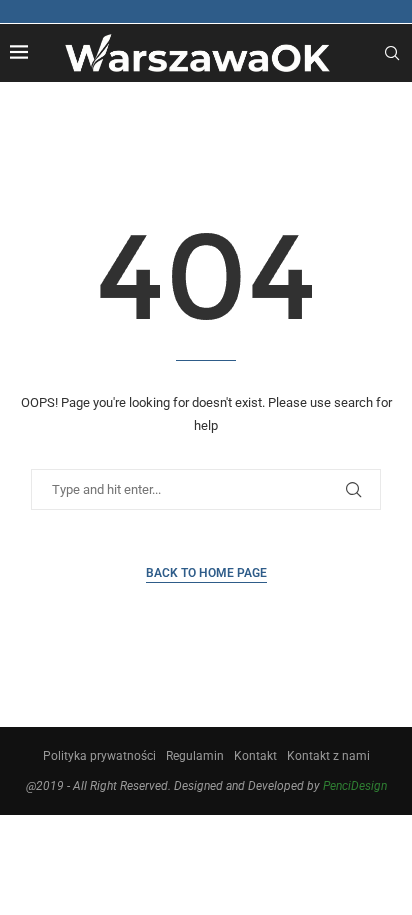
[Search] (392, 53)
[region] (206, 716)
